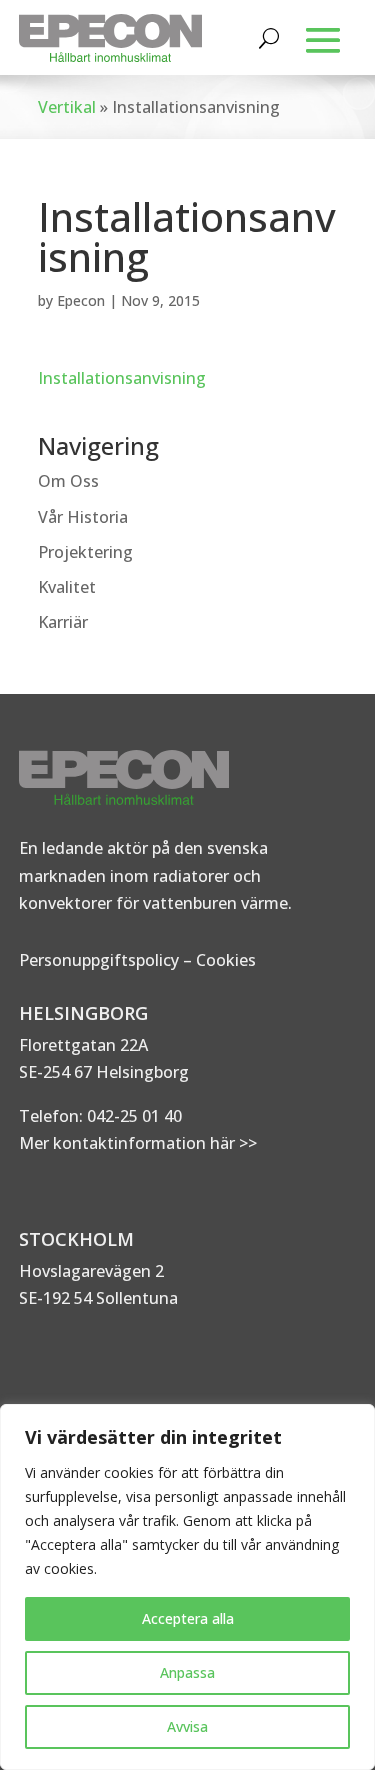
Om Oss (68, 481)
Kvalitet (67, 587)
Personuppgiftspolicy (99, 960)
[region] (187, 1587)
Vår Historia (83, 517)
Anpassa (187, 1672)
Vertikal (67, 107)
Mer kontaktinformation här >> (138, 1143)
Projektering (85, 552)
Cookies (226, 960)
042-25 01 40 (132, 1116)
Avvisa (187, 1726)
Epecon (81, 300)
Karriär (63, 622)
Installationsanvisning (122, 378)
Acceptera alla (188, 1618)
